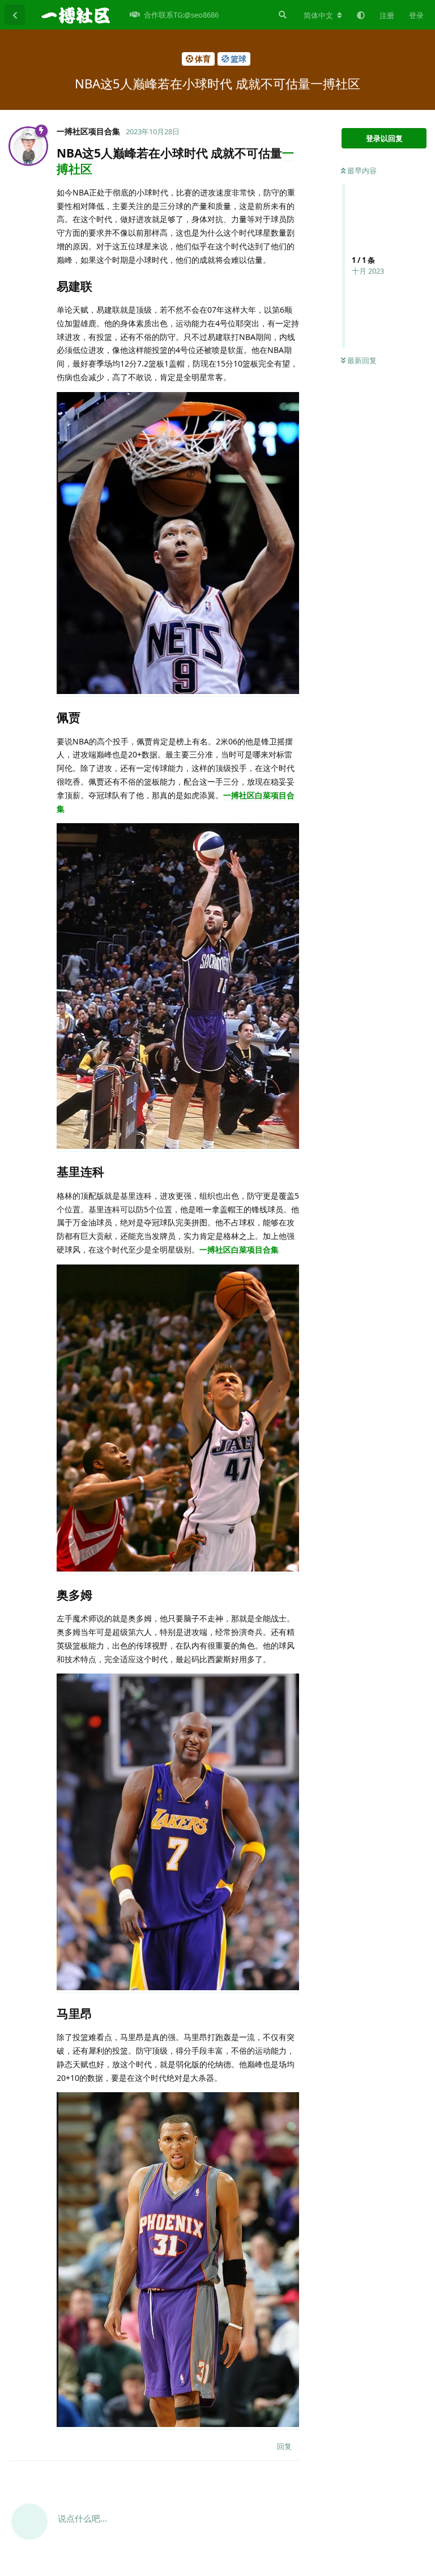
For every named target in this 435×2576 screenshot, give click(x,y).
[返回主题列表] (15, 15)
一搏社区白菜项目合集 (239, 1249)
